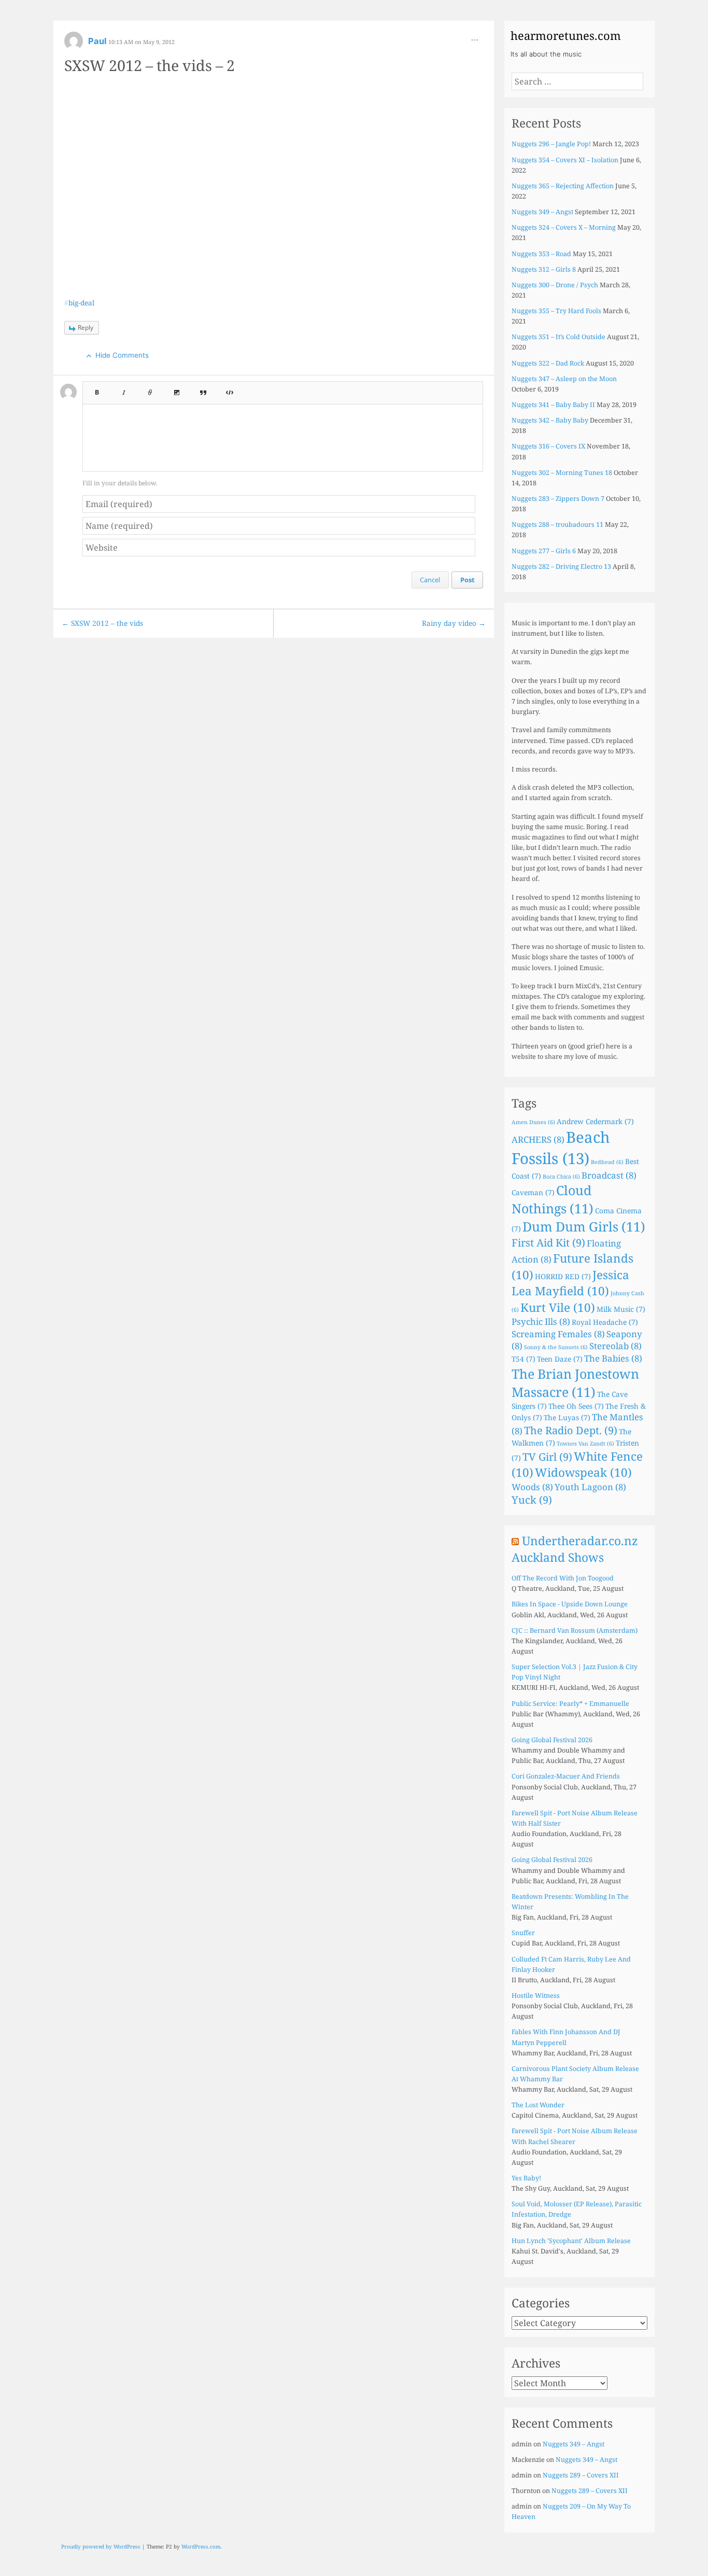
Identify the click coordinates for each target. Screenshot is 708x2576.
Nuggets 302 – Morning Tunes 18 (562, 473)
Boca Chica (561, 1177)
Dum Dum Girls (584, 1226)
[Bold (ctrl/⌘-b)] (96, 389)
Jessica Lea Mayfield (570, 1283)
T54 (523, 1359)
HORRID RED (563, 1276)
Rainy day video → (454, 623)
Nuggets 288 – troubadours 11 (557, 524)
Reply (86, 327)
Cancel (430, 580)
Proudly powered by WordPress (101, 2546)
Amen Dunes (533, 1122)
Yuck (532, 1500)
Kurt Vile (558, 1307)
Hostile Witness (536, 1996)
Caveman (533, 1192)
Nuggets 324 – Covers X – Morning (564, 227)
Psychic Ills (541, 1321)
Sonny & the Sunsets (556, 1347)
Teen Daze (560, 1359)
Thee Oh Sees (576, 1406)
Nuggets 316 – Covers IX (548, 446)
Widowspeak (583, 1472)
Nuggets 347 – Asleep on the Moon (564, 379)
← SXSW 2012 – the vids (102, 623)
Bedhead (607, 1162)
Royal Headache (605, 1322)
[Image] (177, 389)
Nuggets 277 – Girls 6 (544, 551)
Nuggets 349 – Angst (542, 212)
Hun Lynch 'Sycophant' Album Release (571, 2241)
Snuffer (523, 1933)
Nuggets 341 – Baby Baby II (553, 405)
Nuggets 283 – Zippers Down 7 (558, 499)
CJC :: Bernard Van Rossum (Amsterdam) (575, 1630)
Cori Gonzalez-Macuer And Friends (566, 1776)
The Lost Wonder (538, 2105)
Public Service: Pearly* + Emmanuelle (570, 1704)
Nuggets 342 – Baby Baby (550, 420)
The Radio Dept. (571, 1430)
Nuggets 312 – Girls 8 (544, 269)
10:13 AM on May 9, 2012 (141, 42)
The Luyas (567, 1417)
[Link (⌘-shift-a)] (150, 389)
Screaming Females (558, 1334)
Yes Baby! (526, 2178)
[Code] (230, 389)
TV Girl (547, 1457)
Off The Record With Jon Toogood (563, 1578)
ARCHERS (538, 1139)
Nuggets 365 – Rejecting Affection (563, 186)
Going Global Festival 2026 (552, 1740)
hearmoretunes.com (566, 35)
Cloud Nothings (553, 1199)
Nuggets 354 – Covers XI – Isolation (565, 160)
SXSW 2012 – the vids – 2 (150, 65)
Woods (532, 1487)
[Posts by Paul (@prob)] (74, 44)
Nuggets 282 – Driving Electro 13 (561, 566)
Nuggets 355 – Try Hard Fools (556, 311)
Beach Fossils (561, 1148)
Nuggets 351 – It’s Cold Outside (558, 337)
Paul (98, 41)
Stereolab (615, 1346)
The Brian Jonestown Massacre (575, 1383)
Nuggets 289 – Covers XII (581, 2475)
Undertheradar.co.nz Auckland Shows (575, 1549)
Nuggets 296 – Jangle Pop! (551, 144)
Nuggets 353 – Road (541, 254)
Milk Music (621, 1309)
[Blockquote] (203, 389)
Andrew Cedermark (595, 1121)
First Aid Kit (548, 1243)
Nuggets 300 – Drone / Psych (555, 285)
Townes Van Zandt (585, 1444)
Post (468, 580)
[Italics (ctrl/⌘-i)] (124, 389)
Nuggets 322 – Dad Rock (548, 363)
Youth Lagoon (590, 1487)
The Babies (613, 1358)
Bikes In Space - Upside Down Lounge (570, 1604)
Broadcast (609, 1175)
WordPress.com (201, 2546)
